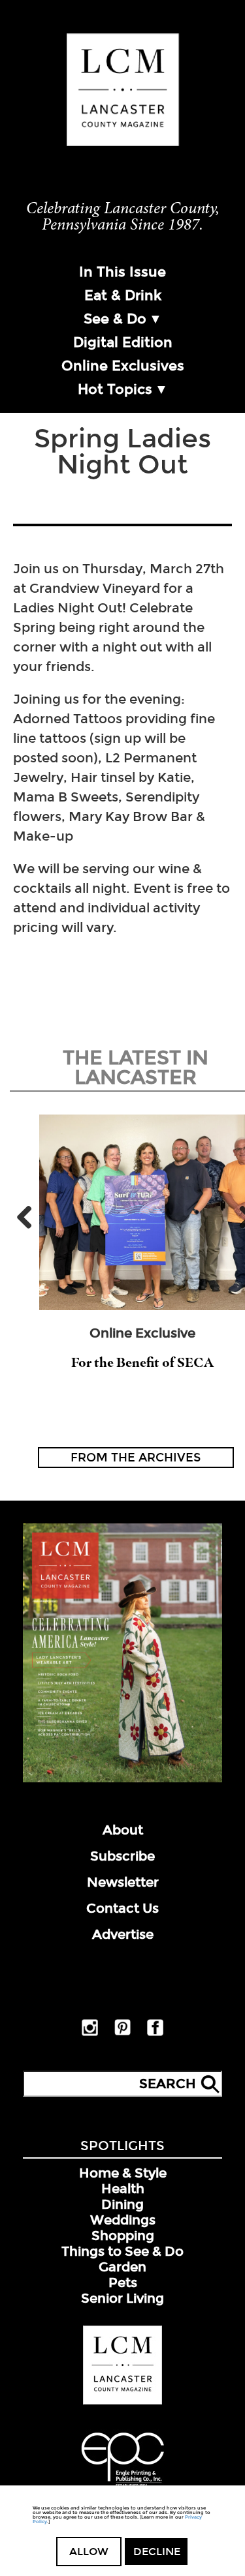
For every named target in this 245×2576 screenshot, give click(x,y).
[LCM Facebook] (155, 2033)
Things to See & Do (122, 2251)
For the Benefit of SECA (142, 1362)
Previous (29, 1217)
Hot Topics (115, 389)
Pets (123, 2283)
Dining (122, 2204)
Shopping (123, 2236)
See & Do (115, 319)
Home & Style (123, 2173)
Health (123, 2189)
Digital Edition (123, 342)
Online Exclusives (123, 366)
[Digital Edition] (122, 1780)
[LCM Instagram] (90, 2033)
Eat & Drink (123, 295)
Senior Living (122, 2298)
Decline (157, 2552)
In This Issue (122, 272)
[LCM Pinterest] (122, 2033)
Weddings (123, 2220)
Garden (122, 2267)
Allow (89, 2552)
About (123, 1830)
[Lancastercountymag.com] (122, 2402)
